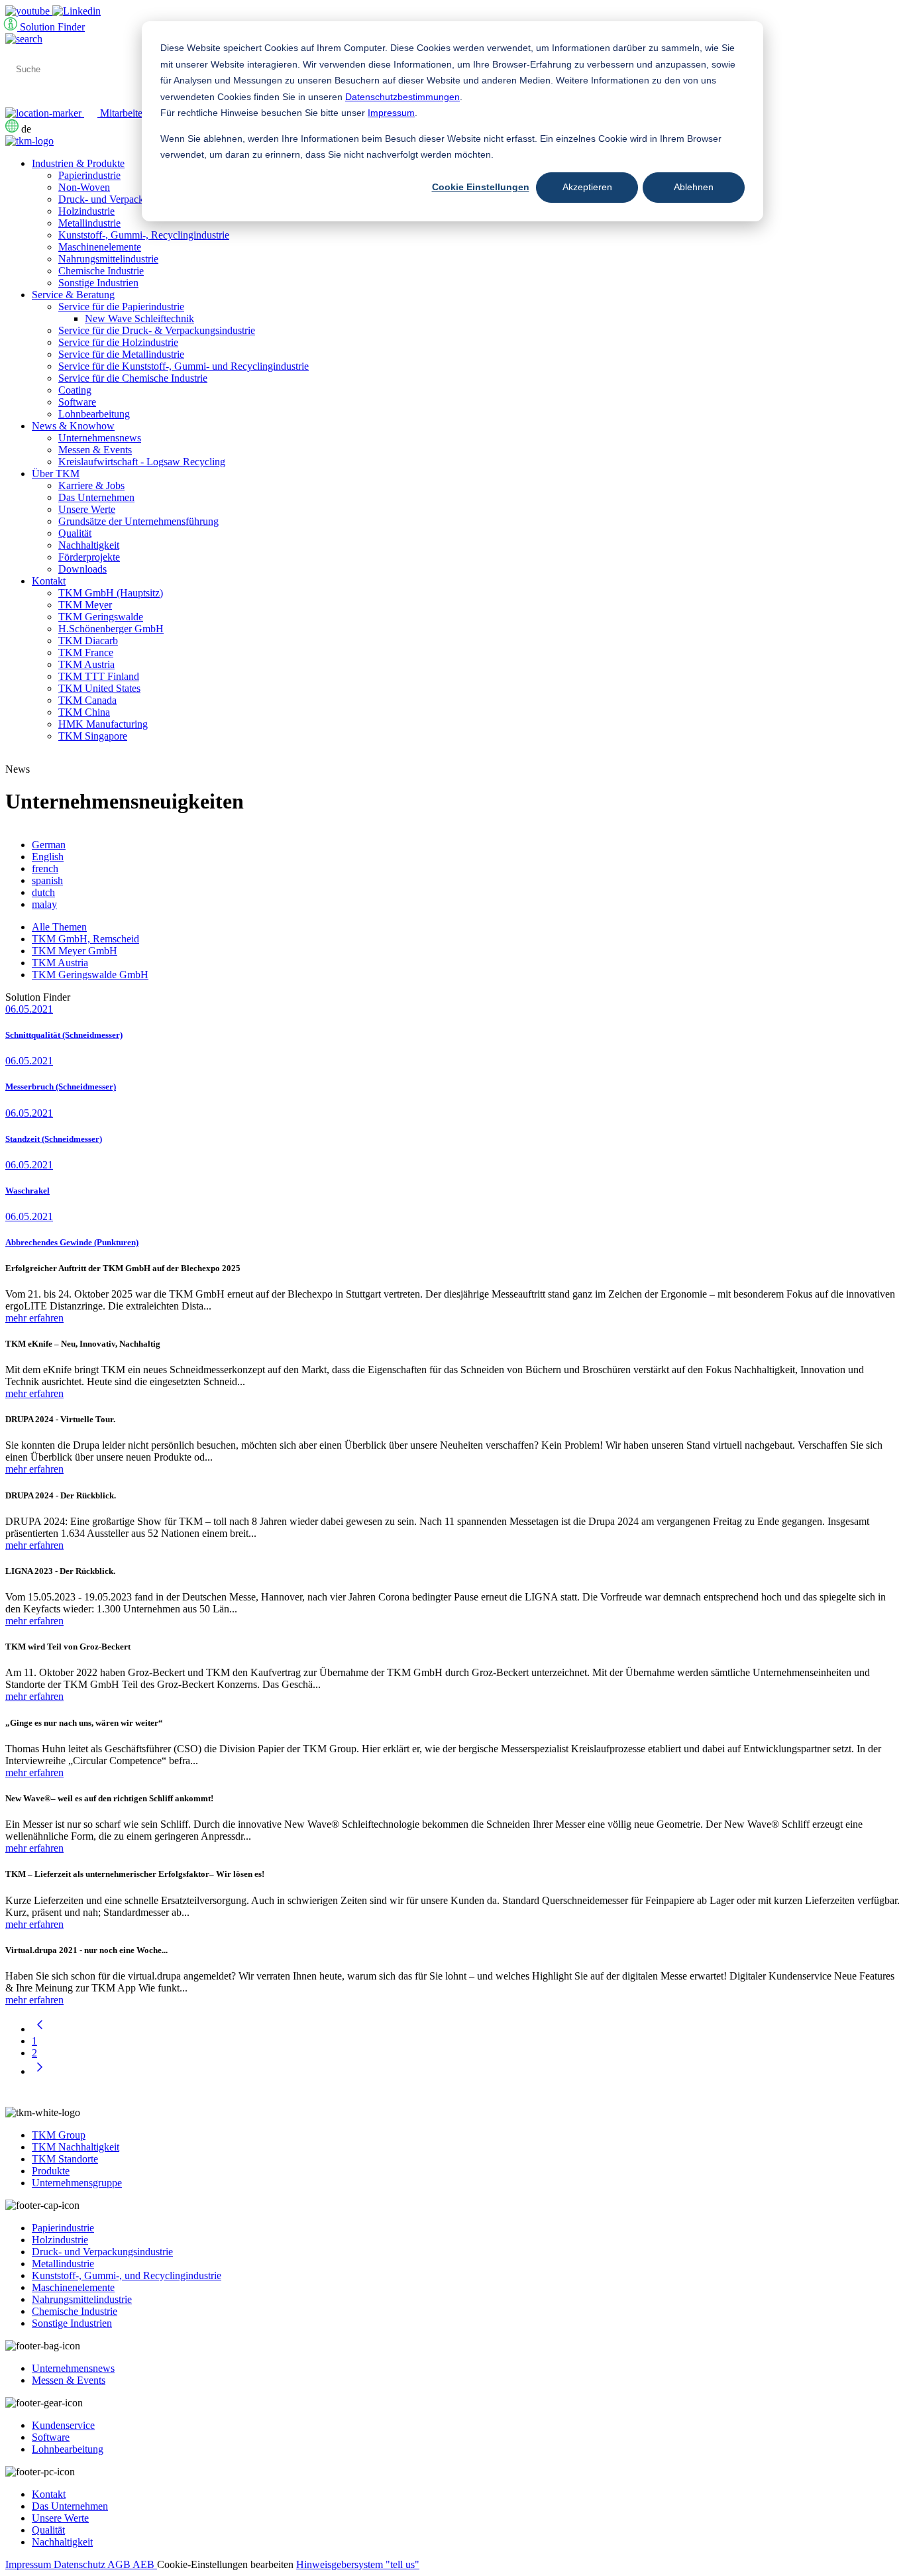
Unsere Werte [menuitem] (87, 509)
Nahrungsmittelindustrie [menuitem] (108, 259)
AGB (120, 2564)
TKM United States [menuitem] (99, 688)
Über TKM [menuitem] (56, 474)
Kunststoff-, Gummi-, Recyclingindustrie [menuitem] (144, 235)
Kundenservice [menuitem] (63, 2425)
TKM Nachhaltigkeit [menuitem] (76, 2147)
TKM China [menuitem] (84, 712)
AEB (145, 2564)
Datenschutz (80, 2564)
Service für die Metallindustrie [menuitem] (121, 354)
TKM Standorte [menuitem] (65, 2159)
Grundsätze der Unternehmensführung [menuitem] (138, 521)
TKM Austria (60, 963)
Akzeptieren (587, 187)
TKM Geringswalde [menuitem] (101, 617)
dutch (43, 892)
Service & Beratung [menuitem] (73, 295)
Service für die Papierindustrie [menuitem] (121, 307)
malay (44, 904)
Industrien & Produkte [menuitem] (78, 163)
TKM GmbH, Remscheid (85, 939)
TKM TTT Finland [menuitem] (99, 676)
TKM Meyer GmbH (75, 951)
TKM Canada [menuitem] (87, 700)
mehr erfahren (34, 1318)
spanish (47, 880)
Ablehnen (694, 187)
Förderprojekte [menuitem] (89, 557)
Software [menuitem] (77, 402)
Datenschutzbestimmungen (402, 97)
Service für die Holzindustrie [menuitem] (118, 342)
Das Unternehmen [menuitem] (96, 497)
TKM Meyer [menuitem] (85, 605)
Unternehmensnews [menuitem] (100, 438)
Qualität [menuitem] (75, 533)
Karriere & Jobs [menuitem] (91, 485)
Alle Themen (59, 927)
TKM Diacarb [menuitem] (88, 641)
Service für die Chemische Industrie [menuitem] (133, 378)
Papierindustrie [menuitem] (89, 175)
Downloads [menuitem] (82, 569)
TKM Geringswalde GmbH (90, 975)
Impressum (391, 113)
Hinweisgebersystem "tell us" (358, 2564)
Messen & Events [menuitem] (95, 450)
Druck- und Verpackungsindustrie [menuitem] (129, 199)
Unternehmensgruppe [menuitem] (77, 2183)
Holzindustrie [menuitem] (86, 211)
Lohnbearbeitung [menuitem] (94, 414)
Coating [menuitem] (75, 390)
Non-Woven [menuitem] (84, 187)
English (48, 857)
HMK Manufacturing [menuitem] (103, 724)
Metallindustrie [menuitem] (89, 223)
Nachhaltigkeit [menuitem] (89, 545)
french (45, 868)
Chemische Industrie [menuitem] (101, 271)
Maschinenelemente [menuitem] (100, 247)
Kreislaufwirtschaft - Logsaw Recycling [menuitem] (142, 462)
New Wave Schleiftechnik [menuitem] (139, 318)
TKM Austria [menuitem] (86, 664)
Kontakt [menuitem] (49, 581)
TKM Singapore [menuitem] (93, 736)
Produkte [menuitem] (51, 2171)
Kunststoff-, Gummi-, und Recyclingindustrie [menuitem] (127, 2275)
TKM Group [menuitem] (59, 2135)
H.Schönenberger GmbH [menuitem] (111, 629)
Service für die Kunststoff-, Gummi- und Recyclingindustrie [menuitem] (184, 366)
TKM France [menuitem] (86, 652)
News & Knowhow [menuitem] (73, 426)
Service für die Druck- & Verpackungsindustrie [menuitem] (157, 330)
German (49, 845)
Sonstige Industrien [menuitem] (98, 283)
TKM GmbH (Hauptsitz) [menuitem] (111, 593)
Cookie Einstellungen (481, 187)
